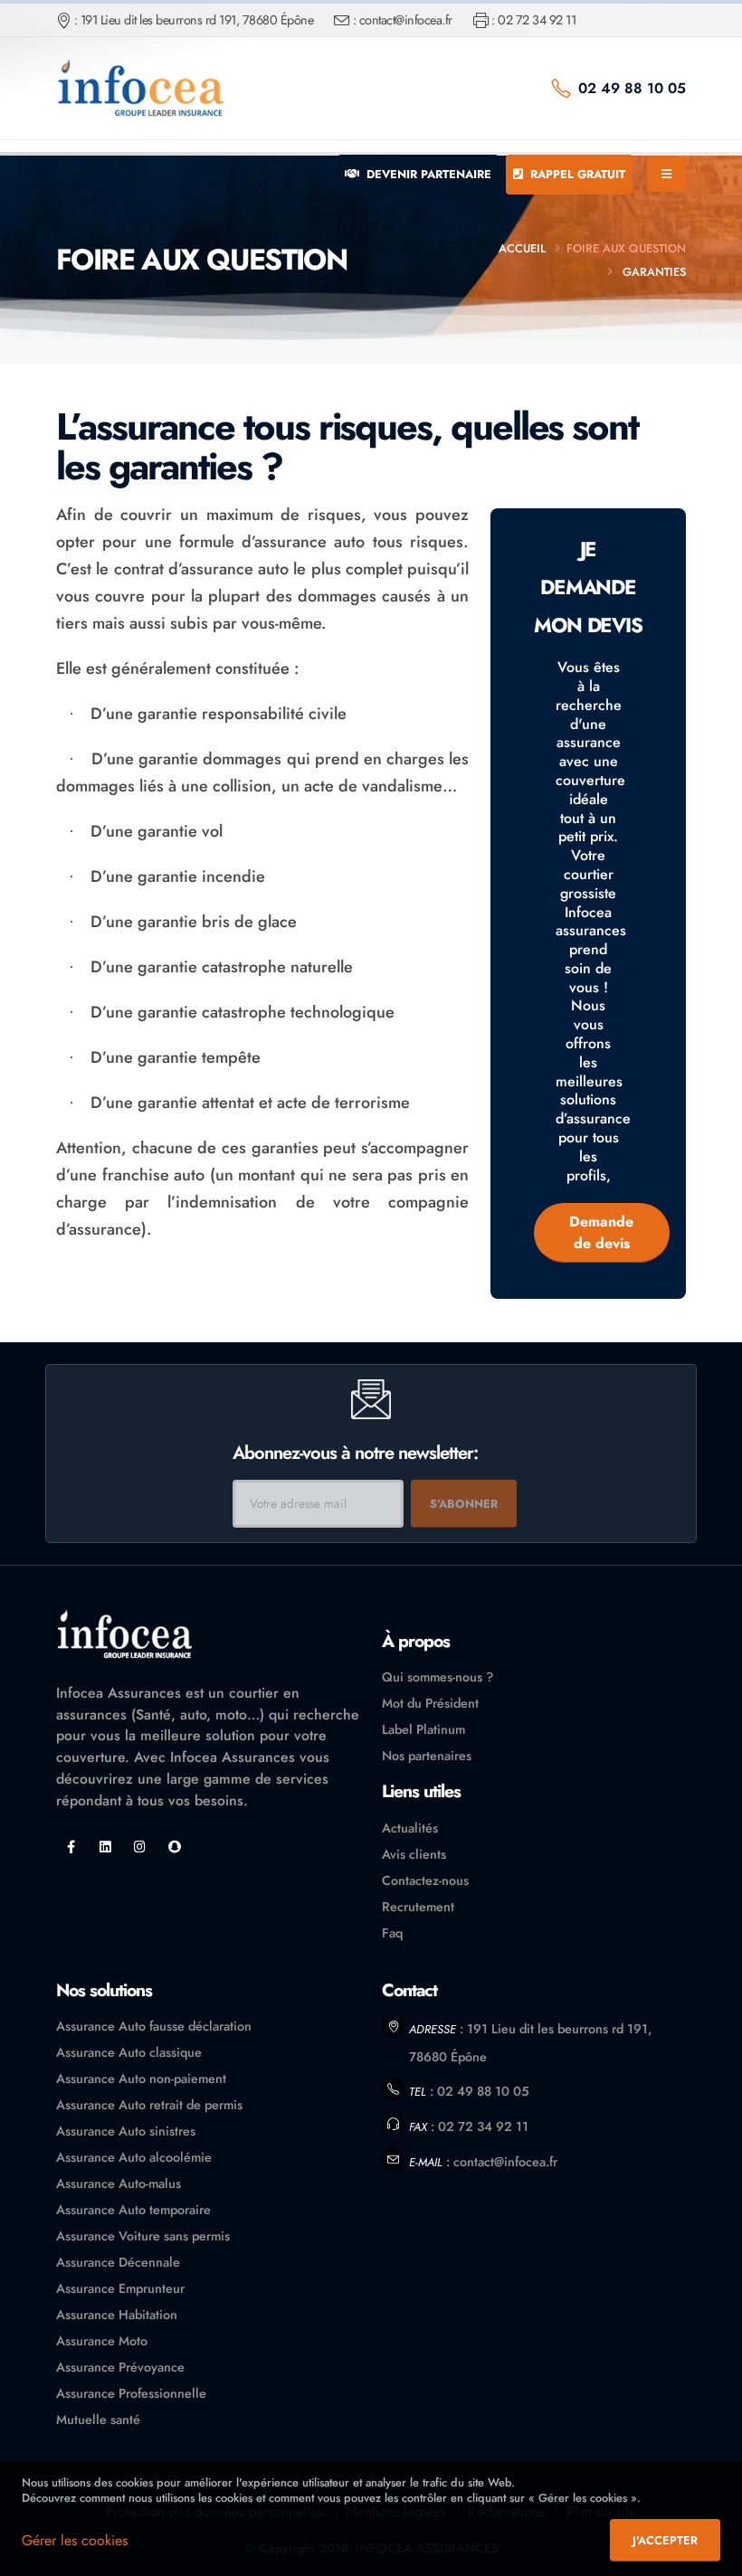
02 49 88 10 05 (632, 88)
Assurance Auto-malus (119, 2183)
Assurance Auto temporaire (133, 2210)
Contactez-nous (425, 1880)
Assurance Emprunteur (120, 2288)
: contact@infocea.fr (403, 20)
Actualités (410, 1828)
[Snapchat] (174, 1847)
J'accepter (665, 2540)
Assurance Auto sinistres (126, 2131)
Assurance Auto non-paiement (141, 2079)
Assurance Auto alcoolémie (134, 2157)
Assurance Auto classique (129, 2052)
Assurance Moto (102, 2341)
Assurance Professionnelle (131, 2393)
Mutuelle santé (98, 2420)
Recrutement (418, 1907)
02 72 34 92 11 (483, 2126)
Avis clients (414, 1854)
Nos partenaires (427, 1756)
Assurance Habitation (117, 2315)
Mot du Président (430, 1703)
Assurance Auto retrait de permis (149, 2105)
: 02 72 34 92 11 (533, 20)
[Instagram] (140, 1847)
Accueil (522, 248)
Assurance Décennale (118, 2262)
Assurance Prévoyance (120, 2367)
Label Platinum (423, 1729)
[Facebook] (71, 1847)
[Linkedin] (105, 1847)
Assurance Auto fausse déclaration (154, 2026)
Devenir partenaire (427, 174)
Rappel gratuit (576, 174)
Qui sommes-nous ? (438, 1677)
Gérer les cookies (75, 2540)
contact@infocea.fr (505, 2162)
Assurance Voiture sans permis (143, 2236)
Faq (392, 1933)
